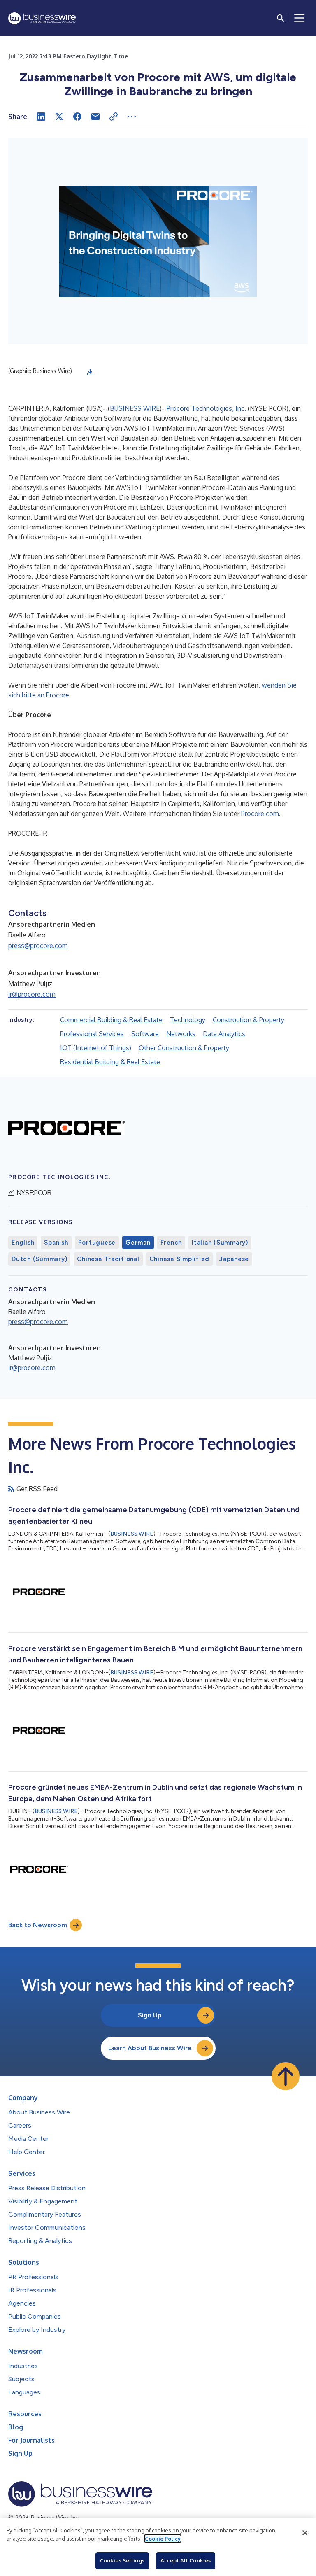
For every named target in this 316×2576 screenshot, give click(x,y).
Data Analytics (224, 1034)
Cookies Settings (122, 2560)
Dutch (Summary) (39, 1259)
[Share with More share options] (132, 117)
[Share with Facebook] (77, 117)
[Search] (281, 18)
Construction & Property (249, 1020)
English (23, 1243)
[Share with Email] (95, 117)
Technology (188, 1020)
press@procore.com (38, 946)
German (138, 1243)
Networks (181, 1034)
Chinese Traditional (108, 1259)
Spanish (56, 1243)
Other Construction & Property (184, 1048)
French (171, 1243)
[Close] (305, 2533)
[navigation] (300, 18)
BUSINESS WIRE (135, 408)
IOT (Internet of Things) (96, 1048)
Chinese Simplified (180, 1259)
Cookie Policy (163, 2539)
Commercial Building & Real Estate (111, 1020)
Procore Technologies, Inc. (206, 408)
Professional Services (92, 1034)
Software (145, 1034)
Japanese (234, 1259)
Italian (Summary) (220, 1243)
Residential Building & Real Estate (110, 1062)
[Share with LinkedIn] (41, 117)
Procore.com (260, 814)
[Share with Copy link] (114, 117)
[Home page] (42, 18)
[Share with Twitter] (59, 117)
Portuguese (97, 1243)
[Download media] (90, 372)
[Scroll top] (286, 2076)
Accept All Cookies (186, 2560)
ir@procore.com (32, 994)
